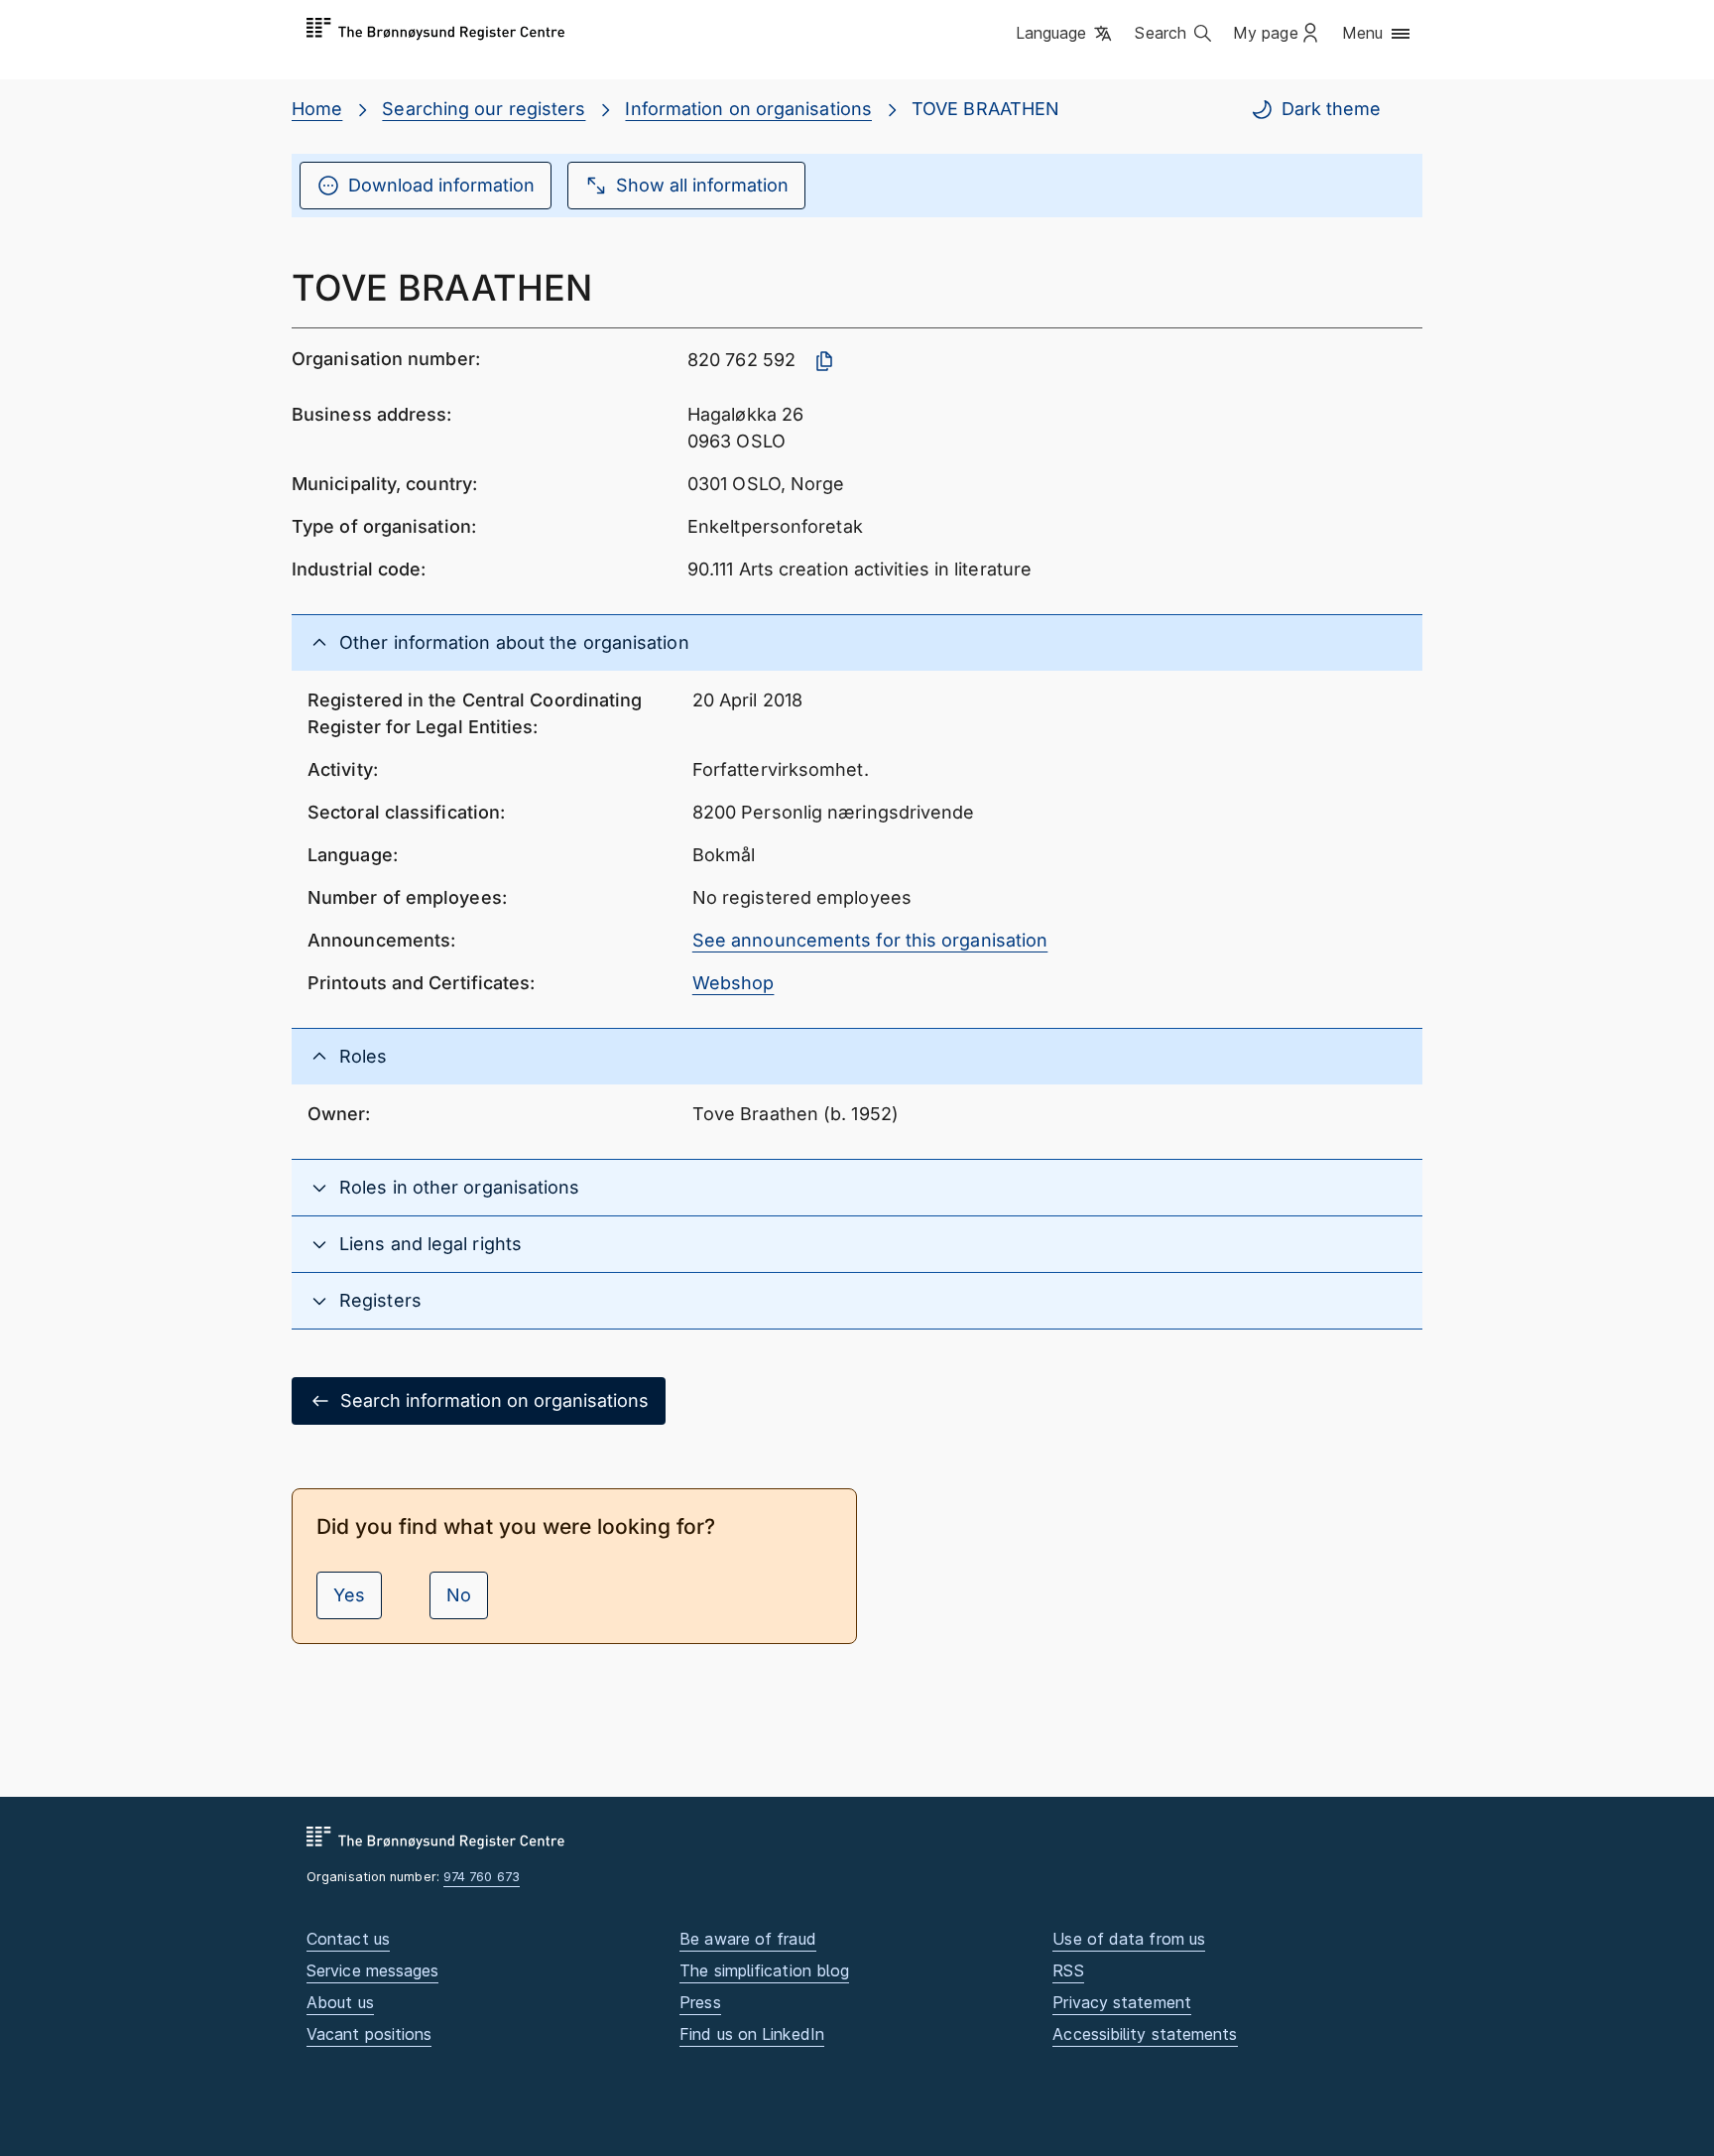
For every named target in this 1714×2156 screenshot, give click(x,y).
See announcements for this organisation (870, 940)
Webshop (734, 983)
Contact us (348, 1939)
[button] (1066, 35)
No (459, 1595)
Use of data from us (1129, 1939)
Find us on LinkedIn (752, 2034)
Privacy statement (1122, 2002)
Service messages (372, 1970)
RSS (1068, 1970)
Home (317, 109)
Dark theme (1331, 109)
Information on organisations (748, 109)
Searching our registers (484, 109)
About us (340, 2002)
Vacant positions (369, 2034)
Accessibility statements (1145, 2034)
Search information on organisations (494, 1400)
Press (700, 2002)
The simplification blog (764, 1970)
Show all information (702, 185)
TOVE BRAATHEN (985, 109)
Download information (441, 185)
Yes (349, 1595)
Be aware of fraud (748, 1939)
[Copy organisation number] (824, 361)
